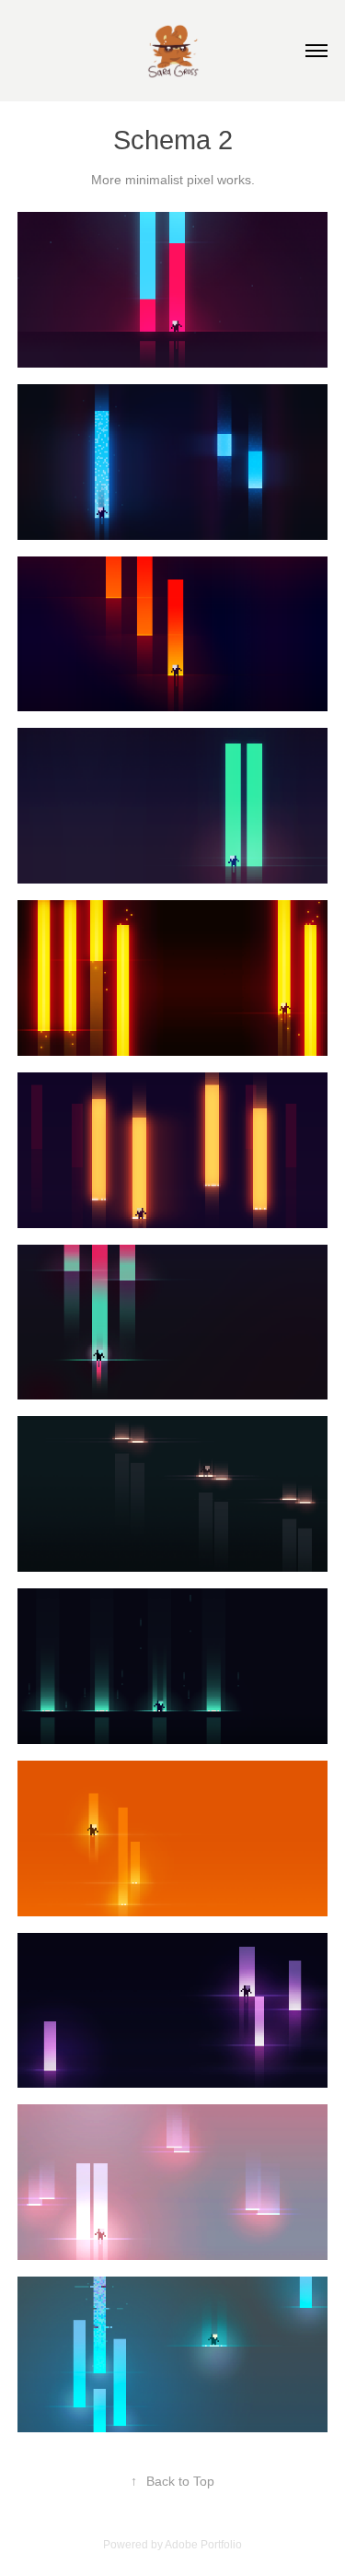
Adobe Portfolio (203, 2545)
